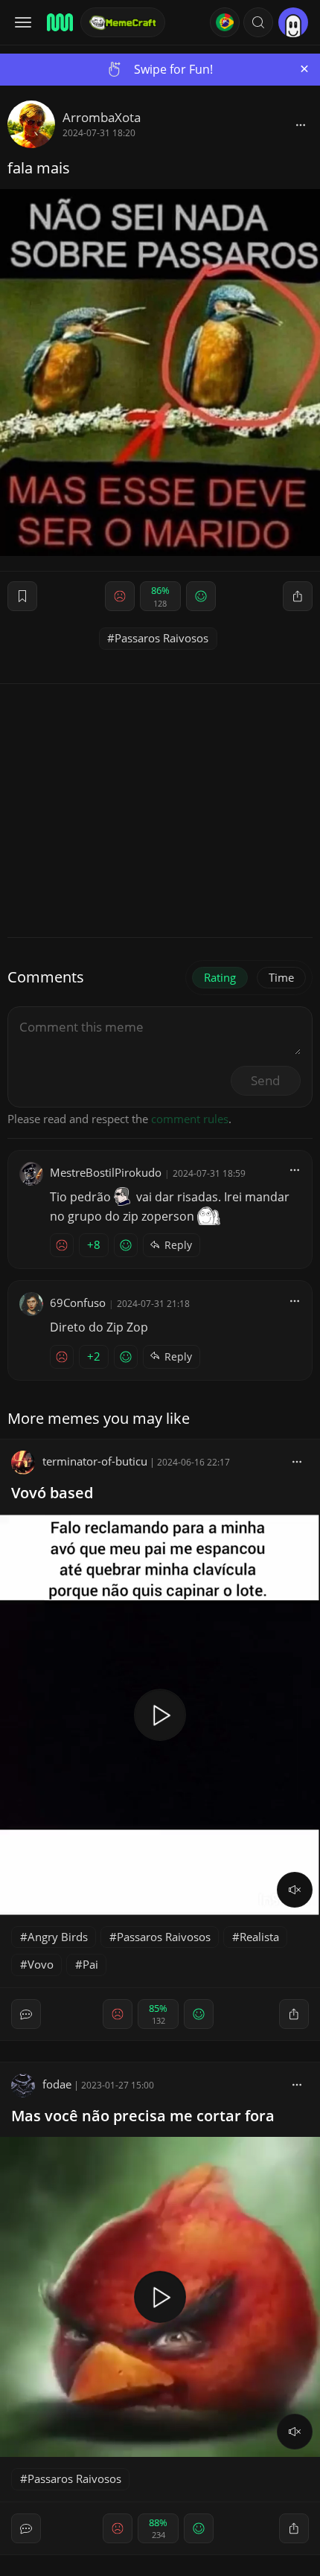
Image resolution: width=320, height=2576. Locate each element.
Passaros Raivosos (161, 638)
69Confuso (78, 1303)
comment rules (190, 1119)
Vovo (41, 1964)
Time (281, 977)
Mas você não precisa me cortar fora (143, 2116)
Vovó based (52, 1493)
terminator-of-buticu (95, 1461)
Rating (220, 977)
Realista (259, 1937)
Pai (90, 1964)
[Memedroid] (59, 22)
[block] (301, 124)
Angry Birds (58, 1937)
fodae (57, 2084)
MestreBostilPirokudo (106, 1172)
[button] (258, 22)
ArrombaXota (102, 117)
